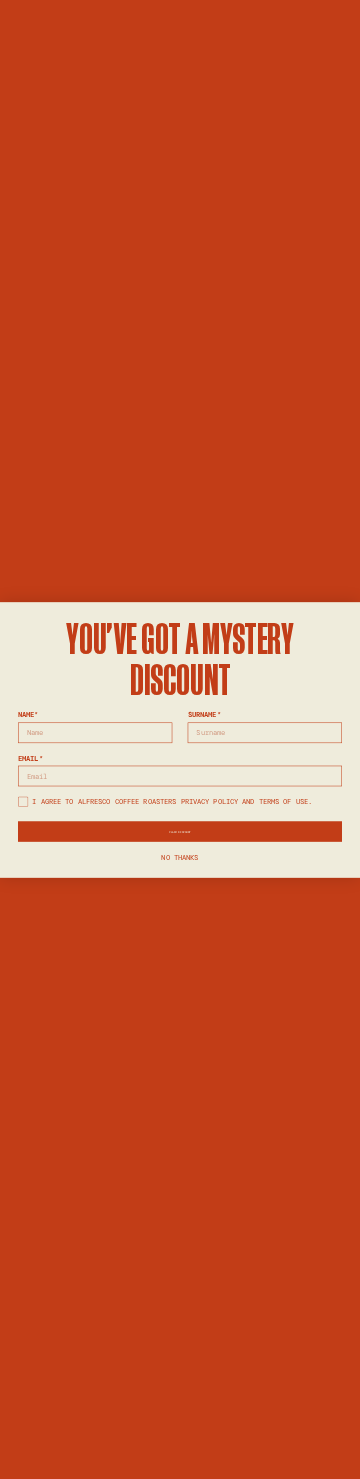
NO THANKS (179, 856)
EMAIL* (30, 757)
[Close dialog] (346, 614)
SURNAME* (204, 714)
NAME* (28, 714)
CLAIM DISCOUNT (180, 830)
